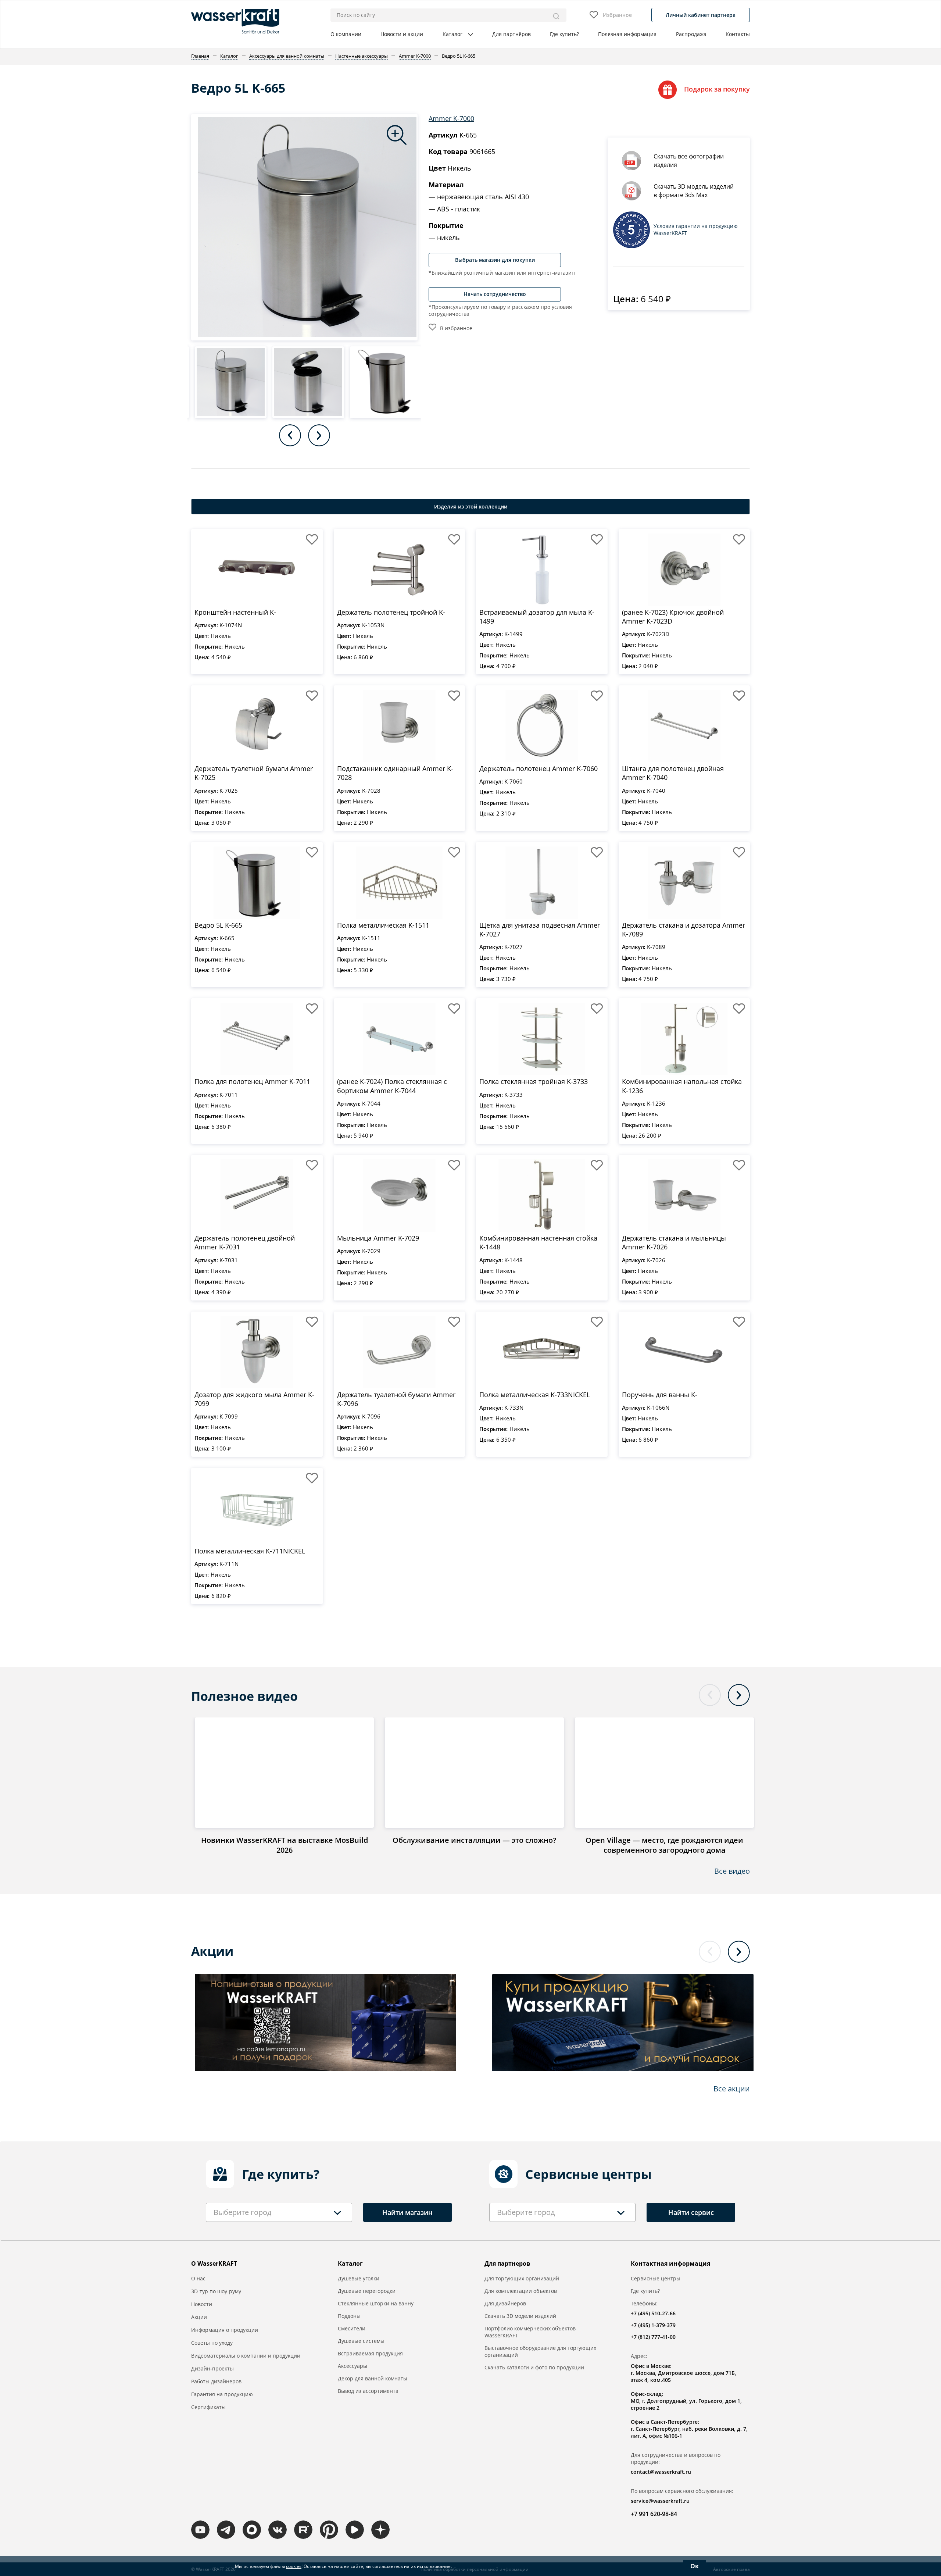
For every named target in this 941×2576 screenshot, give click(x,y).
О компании (346, 34)
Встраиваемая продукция (370, 2353)
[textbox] (242, 2212)
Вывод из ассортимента (368, 2391)
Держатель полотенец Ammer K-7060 (539, 768)
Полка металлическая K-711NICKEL (250, 1551)
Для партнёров (511, 34)
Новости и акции (402, 34)
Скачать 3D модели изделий (520, 2316)
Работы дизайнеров (216, 2381)
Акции (199, 2317)
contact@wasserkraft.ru (661, 2472)
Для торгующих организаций (522, 2278)
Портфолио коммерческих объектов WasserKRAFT (530, 2332)
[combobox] (279, 2212)
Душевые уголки (359, 2278)
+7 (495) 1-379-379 (653, 2325)
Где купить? (564, 34)
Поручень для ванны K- (660, 1395)
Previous (290, 435)
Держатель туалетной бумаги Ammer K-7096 (396, 1399)
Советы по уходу (212, 2343)
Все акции (732, 2089)
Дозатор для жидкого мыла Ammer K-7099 (254, 1399)
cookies (294, 2566)
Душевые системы (361, 2341)
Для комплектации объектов (521, 2291)
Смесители (352, 2328)
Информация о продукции (225, 2330)
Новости (202, 2304)
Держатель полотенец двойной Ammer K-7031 (245, 1242)
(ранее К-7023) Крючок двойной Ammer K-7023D (673, 617)
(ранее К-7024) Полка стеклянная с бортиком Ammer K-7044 (392, 1086)
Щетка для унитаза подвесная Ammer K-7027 (540, 930)
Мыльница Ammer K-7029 (378, 1238)
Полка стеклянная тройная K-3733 (534, 1081)
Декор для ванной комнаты (373, 2378)
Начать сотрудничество (495, 294)
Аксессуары (353, 2366)
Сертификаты (208, 2407)
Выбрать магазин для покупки (495, 260)
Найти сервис (691, 2212)
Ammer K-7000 (451, 118)
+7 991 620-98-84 (654, 2514)
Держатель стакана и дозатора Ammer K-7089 (684, 930)
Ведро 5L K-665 (218, 925)
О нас (198, 2278)
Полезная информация (627, 34)
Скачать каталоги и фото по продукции (534, 2367)
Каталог (452, 34)
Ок (695, 2566)
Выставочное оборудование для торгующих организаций (540, 2351)
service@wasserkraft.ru (660, 2501)
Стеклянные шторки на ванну (376, 2303)
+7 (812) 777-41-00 (653, 2337)
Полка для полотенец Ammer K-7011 (252, 1081)
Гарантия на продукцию (222, 2394)
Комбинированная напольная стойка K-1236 (682, 1086)
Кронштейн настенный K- (235, 612)
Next (319, 435)
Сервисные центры (656, 2278)
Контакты (738, 34)
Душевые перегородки (367, 2291)
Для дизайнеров (505, 2303)
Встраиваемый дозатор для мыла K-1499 (537, 617)
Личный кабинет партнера (701, 15)
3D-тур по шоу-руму (216, 2291)
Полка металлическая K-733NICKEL (535, 1395)
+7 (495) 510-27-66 (653, 2313)
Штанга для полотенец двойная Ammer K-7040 (673, 773)
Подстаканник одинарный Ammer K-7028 (395, 773)
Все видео (732, 1871)
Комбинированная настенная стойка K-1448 (538, 1242)
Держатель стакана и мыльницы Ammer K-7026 (674, 1242)
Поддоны (349, 2316)
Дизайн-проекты (212, 2368)
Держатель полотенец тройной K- (391, 612)
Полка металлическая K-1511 (383, 925)
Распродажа (691, 34)
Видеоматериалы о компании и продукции (246, 2356)
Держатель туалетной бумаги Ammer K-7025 (254, 773)
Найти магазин (407, 2212)
